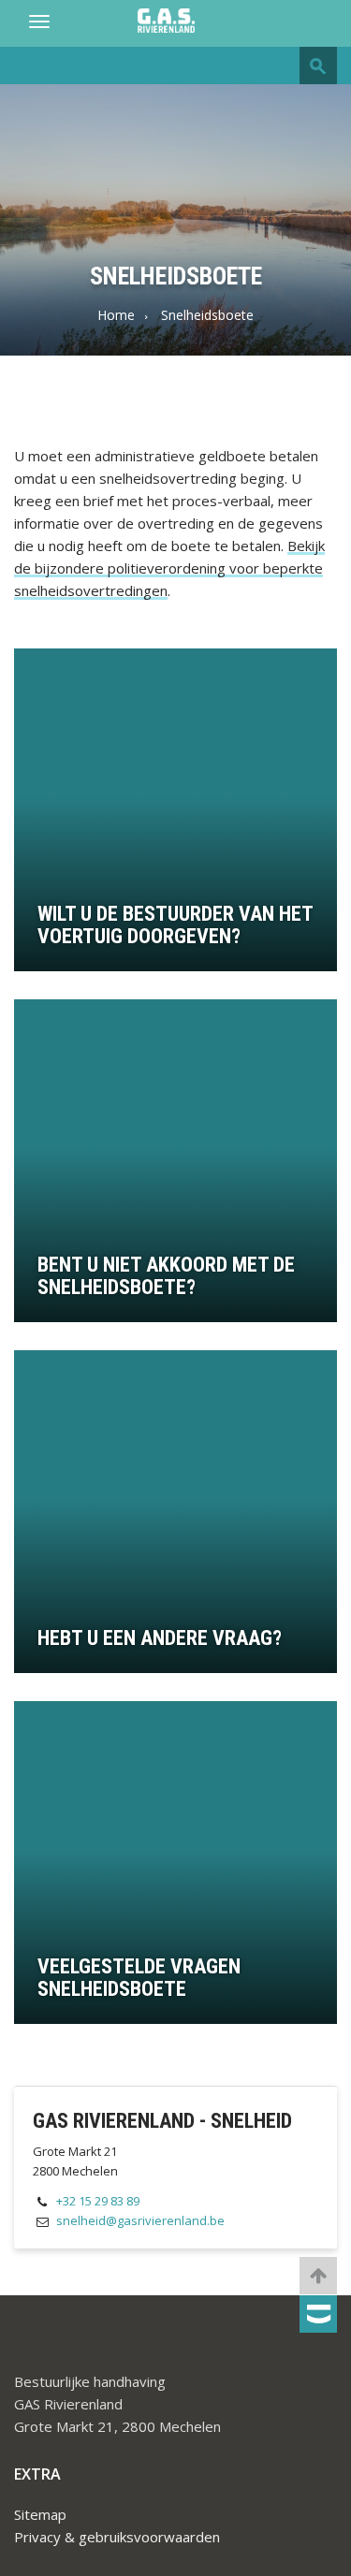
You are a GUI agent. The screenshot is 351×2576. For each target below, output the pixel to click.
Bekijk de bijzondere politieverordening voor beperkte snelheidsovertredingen (169, 568)
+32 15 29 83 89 (98, 2201)
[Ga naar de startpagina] (175, 22)
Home (116, 315)
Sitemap (40, 2514)
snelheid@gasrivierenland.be (140, 2220)
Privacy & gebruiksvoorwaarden (117, 2537)
